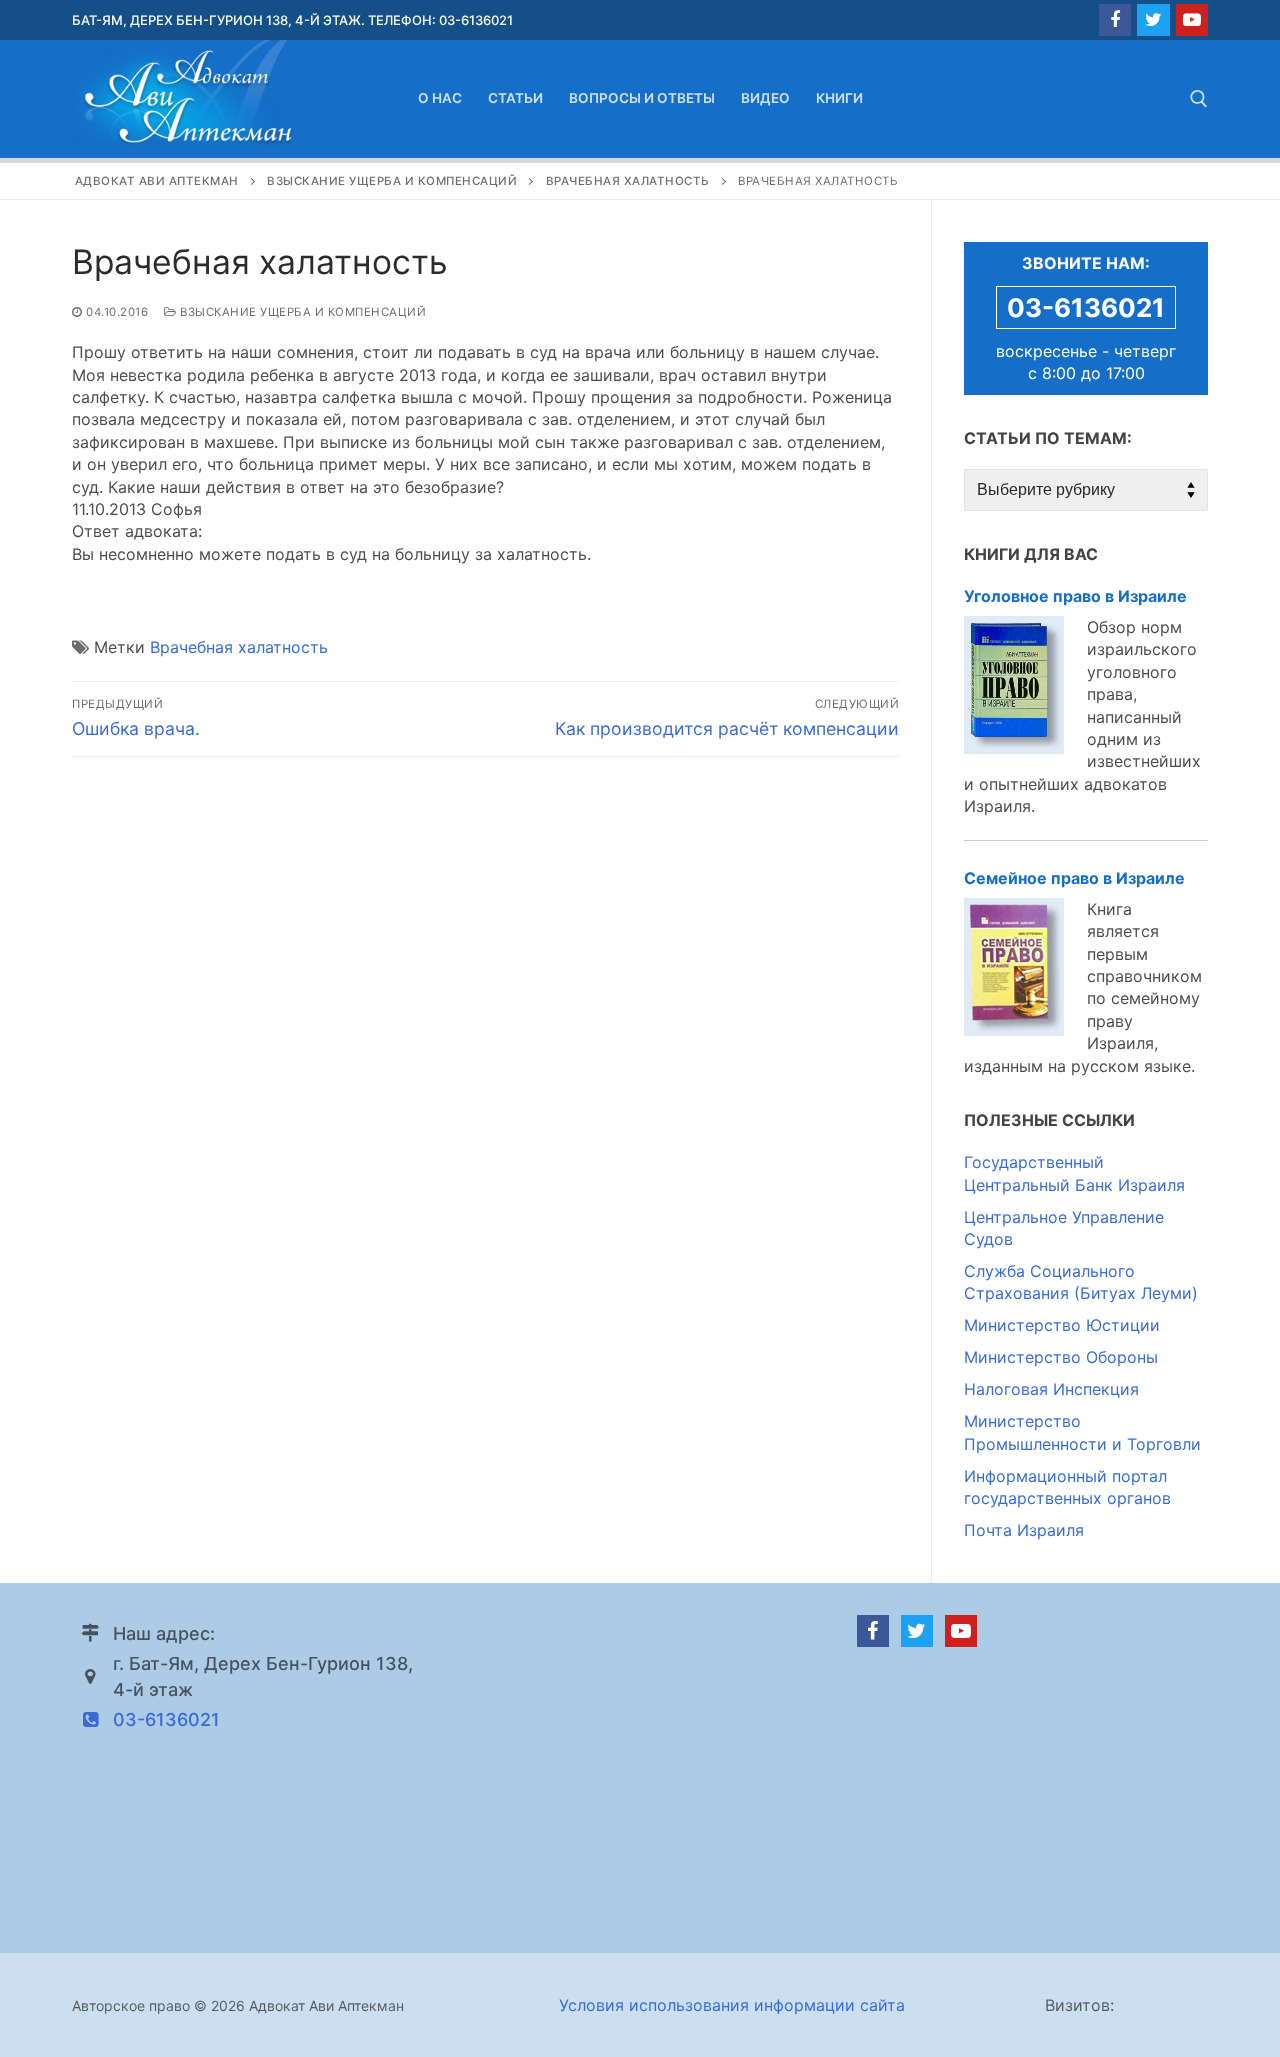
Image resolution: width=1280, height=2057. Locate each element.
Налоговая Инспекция (1051, 1389)
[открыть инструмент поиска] (1199, 99)
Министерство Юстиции (1062, 1325)
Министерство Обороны (1061, 1357)
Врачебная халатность (239, 647)
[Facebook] (1115, 20)
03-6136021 (1086, 307)
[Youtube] (1192, 20)
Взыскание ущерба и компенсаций (301, 312)
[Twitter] (1153, 20)
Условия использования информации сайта (732, 2005)
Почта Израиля (1024, 1530)
